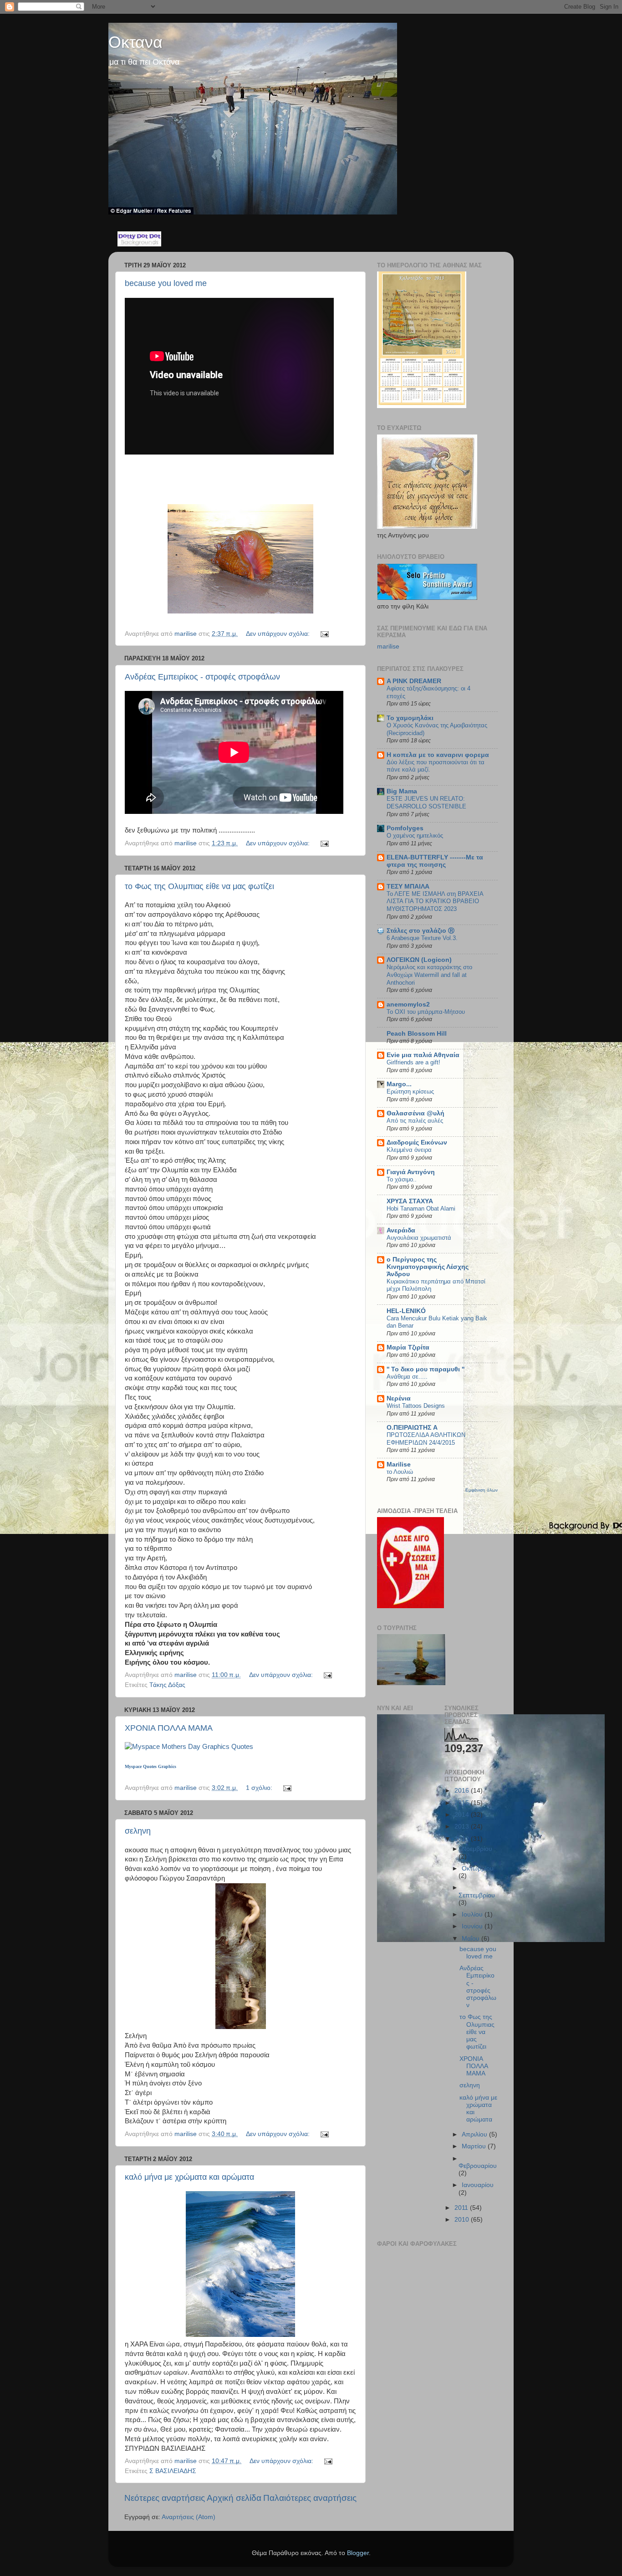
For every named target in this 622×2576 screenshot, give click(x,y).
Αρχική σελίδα (234, 2498)
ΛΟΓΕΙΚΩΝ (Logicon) (419, 960)
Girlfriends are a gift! (413, 1062)
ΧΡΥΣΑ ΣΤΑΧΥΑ (410, 1201)
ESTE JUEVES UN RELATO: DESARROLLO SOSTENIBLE (426, 802)
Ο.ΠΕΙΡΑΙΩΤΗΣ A (412, 1428)
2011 (462, 2208)
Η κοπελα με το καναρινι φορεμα (438, 755)
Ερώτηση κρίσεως (410, 1091)
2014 (463, 1815)
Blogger (358, 2553)
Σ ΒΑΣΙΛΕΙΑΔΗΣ (173, 2471)
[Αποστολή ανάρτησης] (324, 634)
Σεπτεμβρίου (477, 1895)
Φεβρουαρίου (478, 2166)
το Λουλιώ (400, 1472)
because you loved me (166, 283)
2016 (463, 1791)
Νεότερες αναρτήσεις (165, 2498)
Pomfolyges (405, 828)
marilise (388, 647)
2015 (463, 1803)
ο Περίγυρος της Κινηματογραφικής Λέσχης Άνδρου (428, 1267)
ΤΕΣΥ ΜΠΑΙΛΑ (408, 887)
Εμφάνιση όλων (482, 1490)
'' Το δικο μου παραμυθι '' (426, 1369)
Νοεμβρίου (477, 1849)
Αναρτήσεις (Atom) (189, 2517)
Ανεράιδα (401, 1230)
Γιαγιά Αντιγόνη (411, 1172)
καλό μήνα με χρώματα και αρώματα (189, 2177)
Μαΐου (472, 1939)
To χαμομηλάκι (410, 718)
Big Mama (402, 791)
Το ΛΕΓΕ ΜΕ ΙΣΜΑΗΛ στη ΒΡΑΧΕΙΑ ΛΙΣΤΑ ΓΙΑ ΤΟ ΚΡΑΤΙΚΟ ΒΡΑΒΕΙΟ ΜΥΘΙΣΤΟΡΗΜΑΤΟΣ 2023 (435, 901)
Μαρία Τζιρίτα (408, 1347)
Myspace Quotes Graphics (150, 1766)
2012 (463, 1839)
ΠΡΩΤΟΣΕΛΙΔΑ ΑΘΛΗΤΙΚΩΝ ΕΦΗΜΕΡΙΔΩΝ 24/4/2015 (426, 1439)
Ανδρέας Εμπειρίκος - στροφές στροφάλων (202, 677)
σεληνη (138, 1831)
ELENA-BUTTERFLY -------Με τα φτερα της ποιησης (435, 861)
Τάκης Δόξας (167, 1685)
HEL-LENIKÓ (406, 1311)
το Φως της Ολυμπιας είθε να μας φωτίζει (199, 886)
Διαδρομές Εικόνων (417, 1142)
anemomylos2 (408, 1004)
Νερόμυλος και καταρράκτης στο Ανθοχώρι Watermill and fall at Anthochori (429, 975)
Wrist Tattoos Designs (416, 1406)
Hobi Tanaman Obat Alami (421, 1209)
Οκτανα (135, 42)
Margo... (399, 1084)
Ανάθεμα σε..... (407, 1377)
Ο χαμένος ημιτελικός (415, 836)
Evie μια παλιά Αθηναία (423, 1055)
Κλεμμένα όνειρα (409, 1150)
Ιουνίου (473, 1926)
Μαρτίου (475, 2146)
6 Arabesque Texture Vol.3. (422, 938)
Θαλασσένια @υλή (416, 1113)
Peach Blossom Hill (417, 1034)
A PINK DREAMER (414, 681)
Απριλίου (475, 2134)
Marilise (399, 1464)
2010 (463, 2220)
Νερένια (399, 1398)
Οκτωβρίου (478, 1868)
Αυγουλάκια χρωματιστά (419, 1238)
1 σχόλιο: (260, 1788)
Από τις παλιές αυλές (415, 1121)
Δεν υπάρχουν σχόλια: (279, 634)
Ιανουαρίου (478, 2185)
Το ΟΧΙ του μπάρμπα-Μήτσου (426, 1012)
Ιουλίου (473, 1914)
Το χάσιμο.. (402, 1179)
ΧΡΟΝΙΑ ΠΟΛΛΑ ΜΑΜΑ (169, 1728)
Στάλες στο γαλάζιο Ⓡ (421, 931)
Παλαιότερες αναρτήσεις (310, 2498)
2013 (463, 1827)
